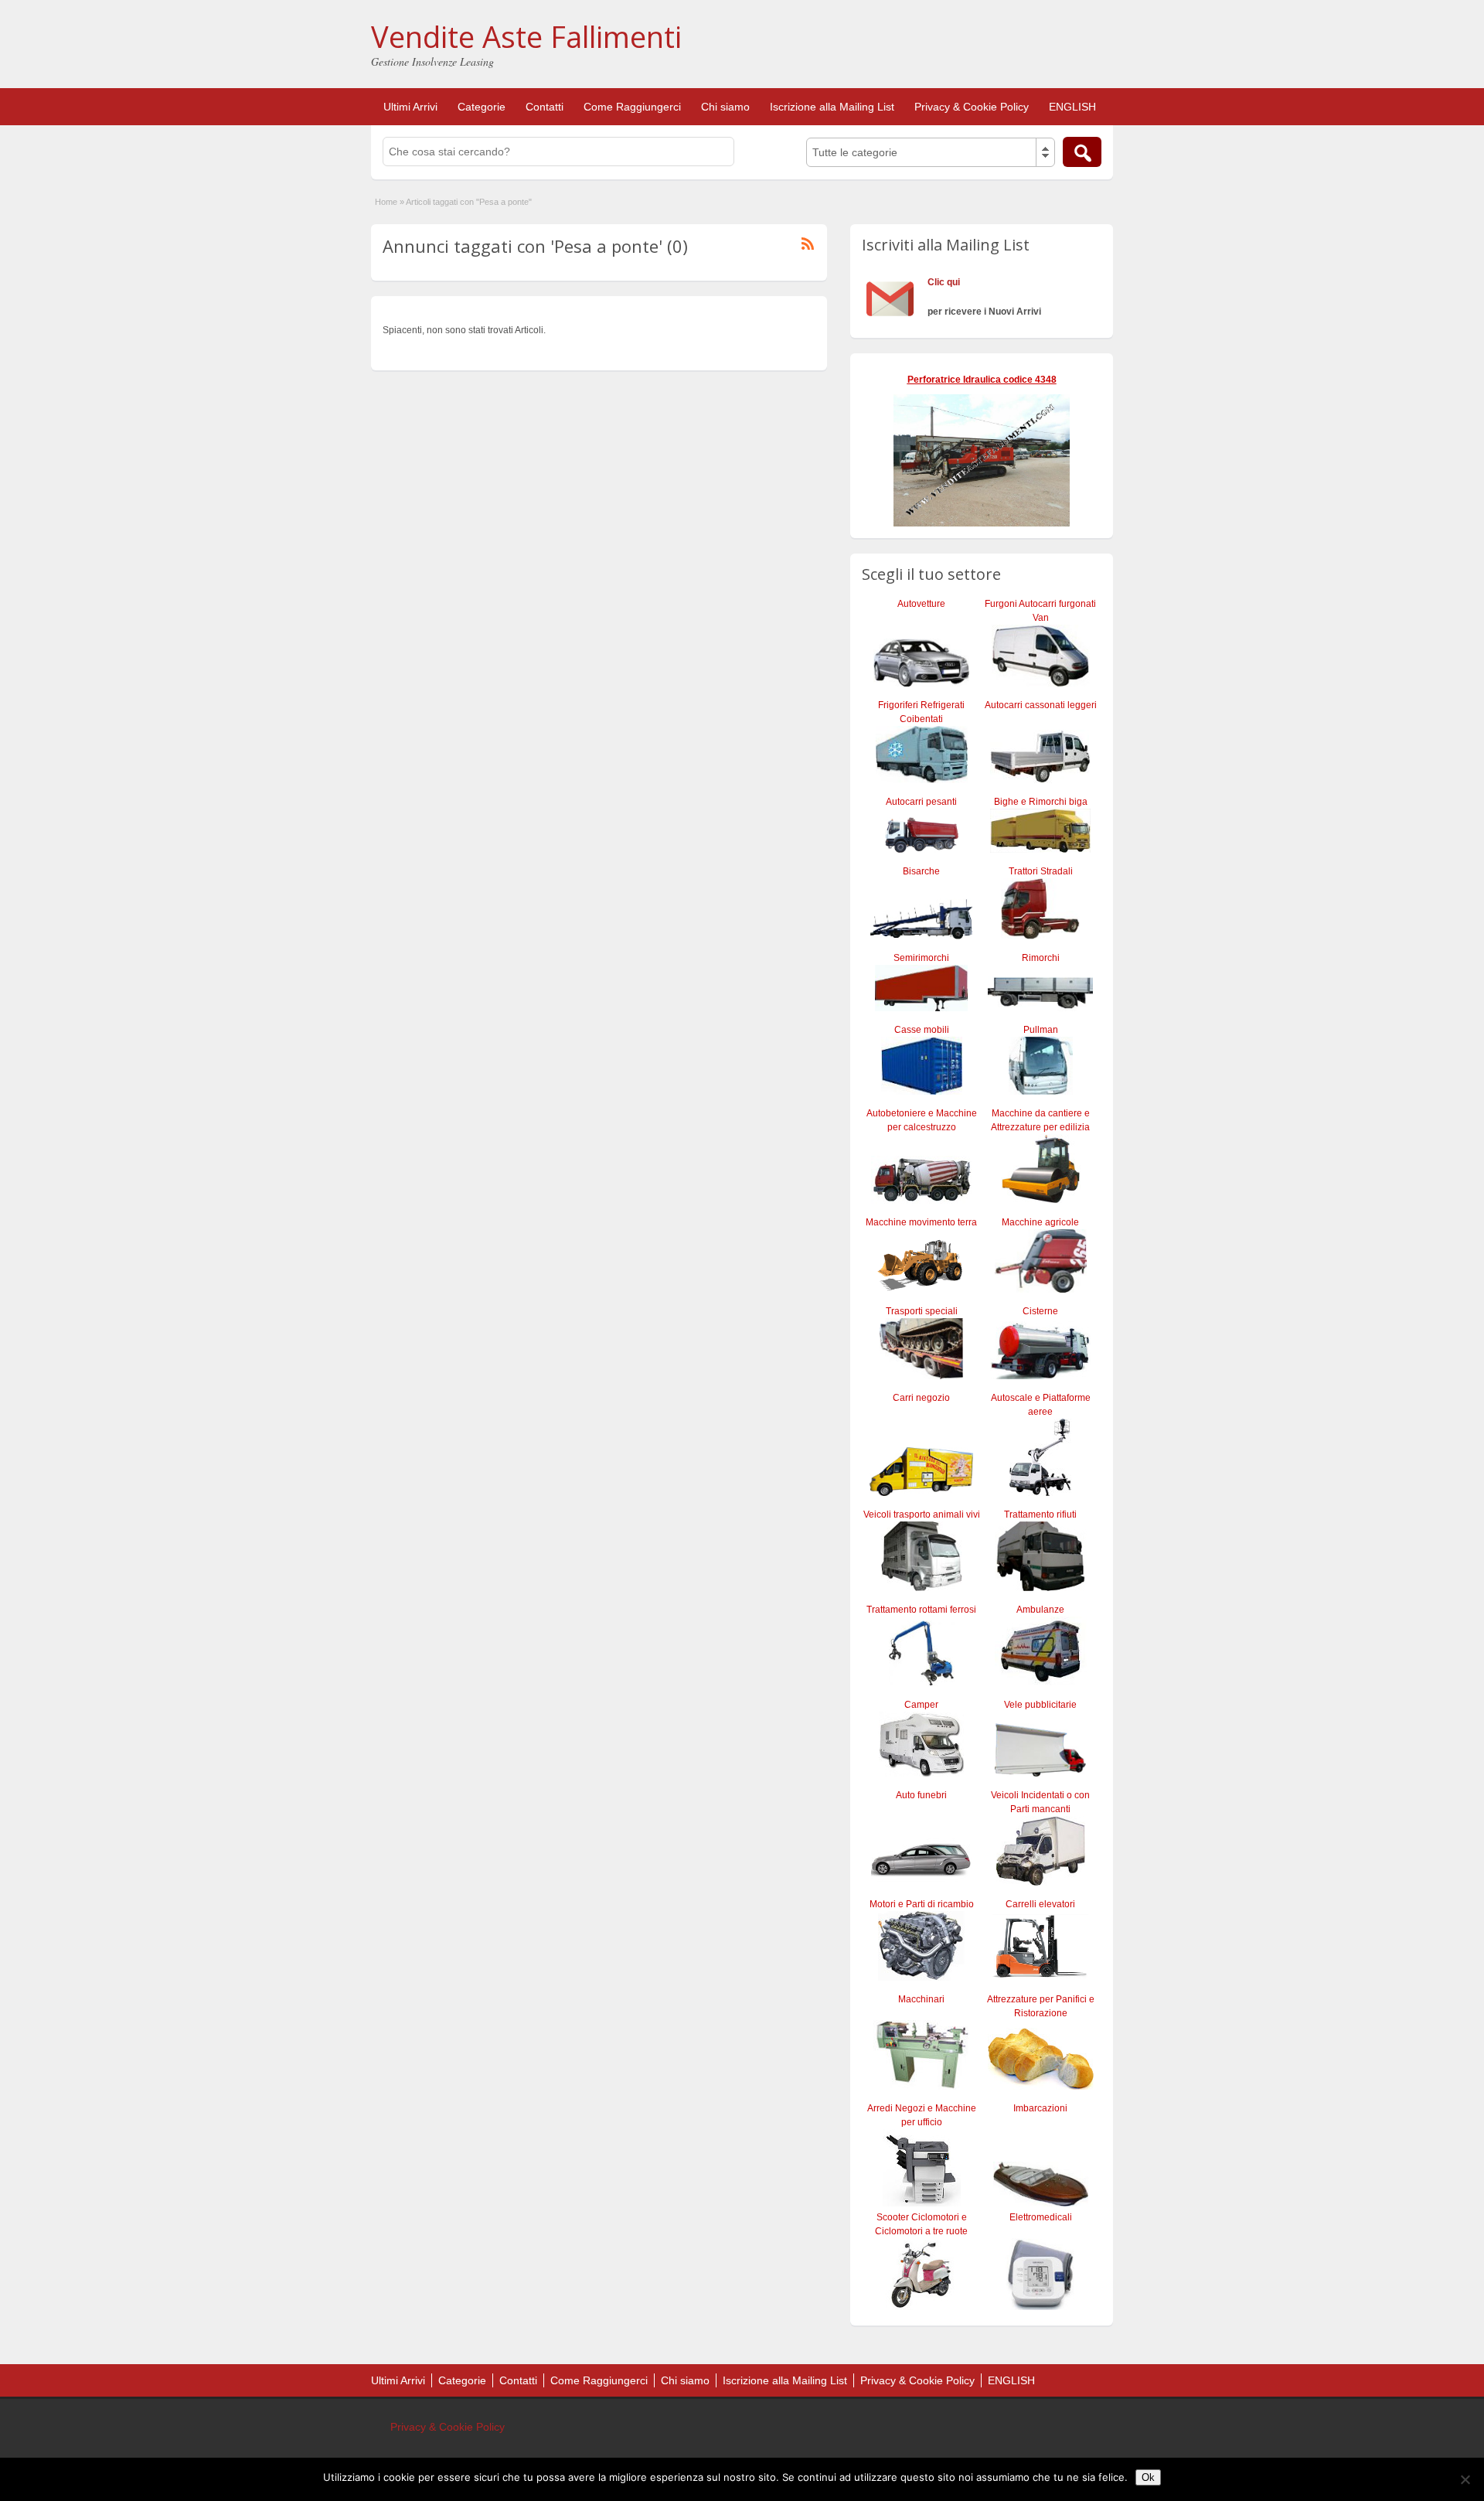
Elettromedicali (1041, 2217)
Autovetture (921, 604)
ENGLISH (1072, 107)
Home (386, 202)
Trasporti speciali (922, 1311)
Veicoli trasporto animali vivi (922, 1515)
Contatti (545, 107)
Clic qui (944, 282)
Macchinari (921, 1999)
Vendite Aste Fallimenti (526, 36)
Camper (921, 1705)
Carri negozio (921, 1398)
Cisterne (1040, 1311)
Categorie (482, 107)
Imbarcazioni (1040, 2108)
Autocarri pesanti (921, 802)
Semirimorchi (921, 958)
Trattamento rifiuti (1040, 1515)
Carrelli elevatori (1040, 1904)
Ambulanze (1040, 1610)
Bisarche (921, 871)
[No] (1465, 2479)
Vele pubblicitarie (1040, 1705)
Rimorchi (1041, 958)
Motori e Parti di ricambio (922, 1904)
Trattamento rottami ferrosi (921, 1610)
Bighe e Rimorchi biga (1041, 802)
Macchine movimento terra (921, 1222)
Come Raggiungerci (632, 107)
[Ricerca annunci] (1082, 152)
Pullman (1041, 1030)
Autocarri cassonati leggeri (1041, 705)
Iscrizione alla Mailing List (832, 107)
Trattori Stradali (1041, 871)
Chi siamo (725, 107)
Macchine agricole (1040, 1222)
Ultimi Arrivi (410, 107)
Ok (1148, 2477)
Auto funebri (921, 1795)
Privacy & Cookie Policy (972, 107)
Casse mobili (922, 1030)
